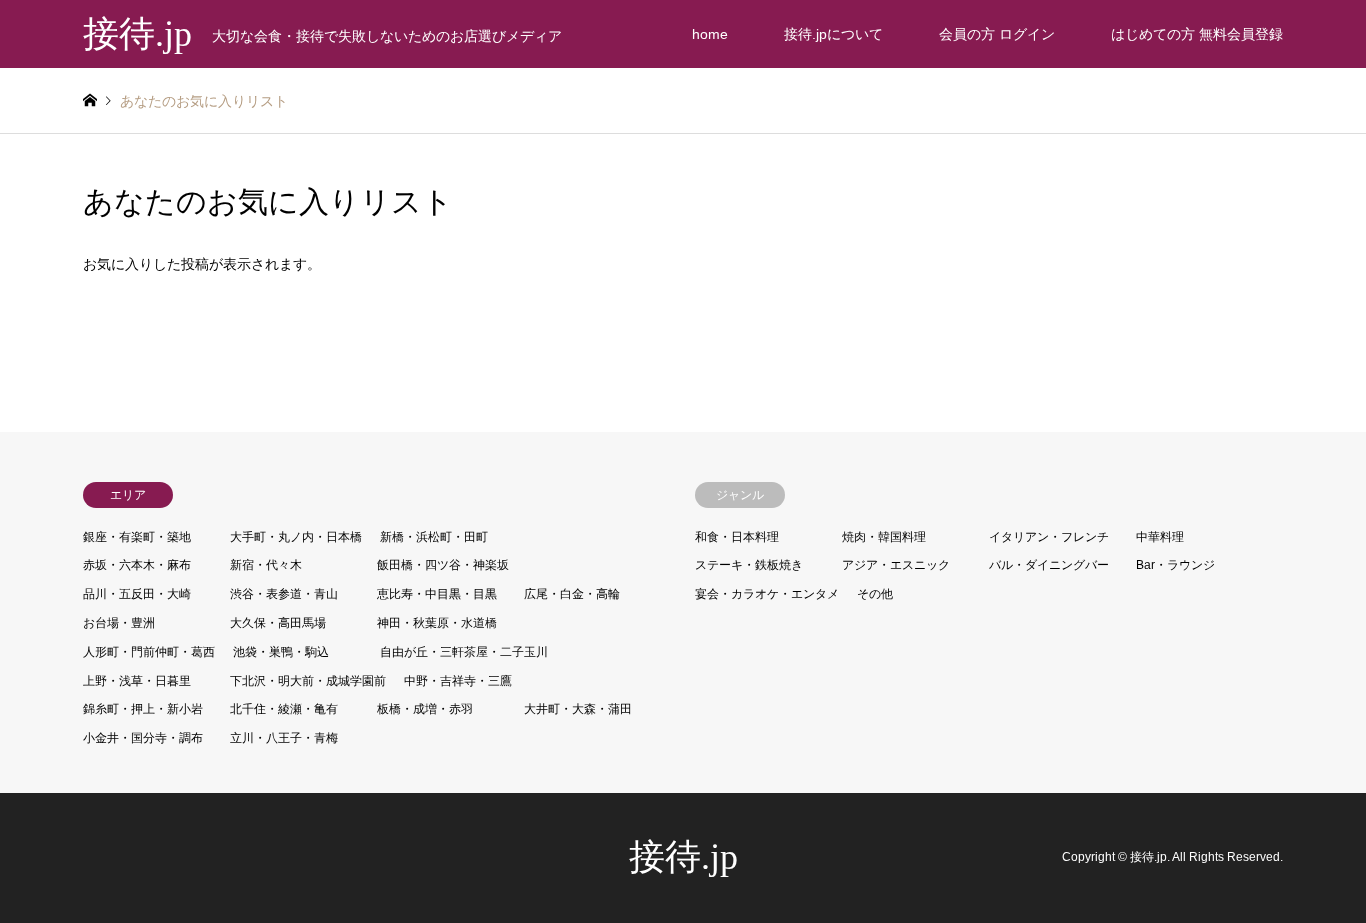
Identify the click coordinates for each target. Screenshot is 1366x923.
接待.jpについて (833, 34)
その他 (875, 594)
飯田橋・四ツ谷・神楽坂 (443, 565)
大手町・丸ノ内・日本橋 (296, 537)
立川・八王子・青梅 (284, 738)
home (710, 34)
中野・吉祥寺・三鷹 (458, 681)
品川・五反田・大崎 (137, 594)
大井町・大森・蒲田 (578, 709)
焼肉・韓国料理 (884, 537)
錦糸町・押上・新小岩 (143, 709)
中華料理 (1160, 537)
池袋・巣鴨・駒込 (281, 652)
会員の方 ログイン (997, 34)
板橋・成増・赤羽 (425, 709)
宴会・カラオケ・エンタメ (767, 594)
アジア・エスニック (896, 565)
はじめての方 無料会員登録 (1197, 34)
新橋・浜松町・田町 (434, 537)
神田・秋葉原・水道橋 (437, 623)
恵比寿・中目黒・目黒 (437, 594)
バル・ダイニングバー (1049, 565)
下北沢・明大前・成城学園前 (308, 681)
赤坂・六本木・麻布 (137, 565)
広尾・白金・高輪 (572, 594)
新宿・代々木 (266, 565)
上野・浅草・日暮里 (137, 681)
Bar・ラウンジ (1175, 565)
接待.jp (683, 857)
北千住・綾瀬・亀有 (284, 709)
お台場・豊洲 (119, 623)
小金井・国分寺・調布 (143, 738)
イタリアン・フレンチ (1049, 537)
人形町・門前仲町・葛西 (149, 652)
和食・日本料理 (737, 537)
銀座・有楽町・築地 (137, 537)
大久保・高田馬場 (278, 623)
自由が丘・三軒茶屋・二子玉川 (464, 652)
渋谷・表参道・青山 (284, 594)
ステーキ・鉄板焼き (749, 565)
